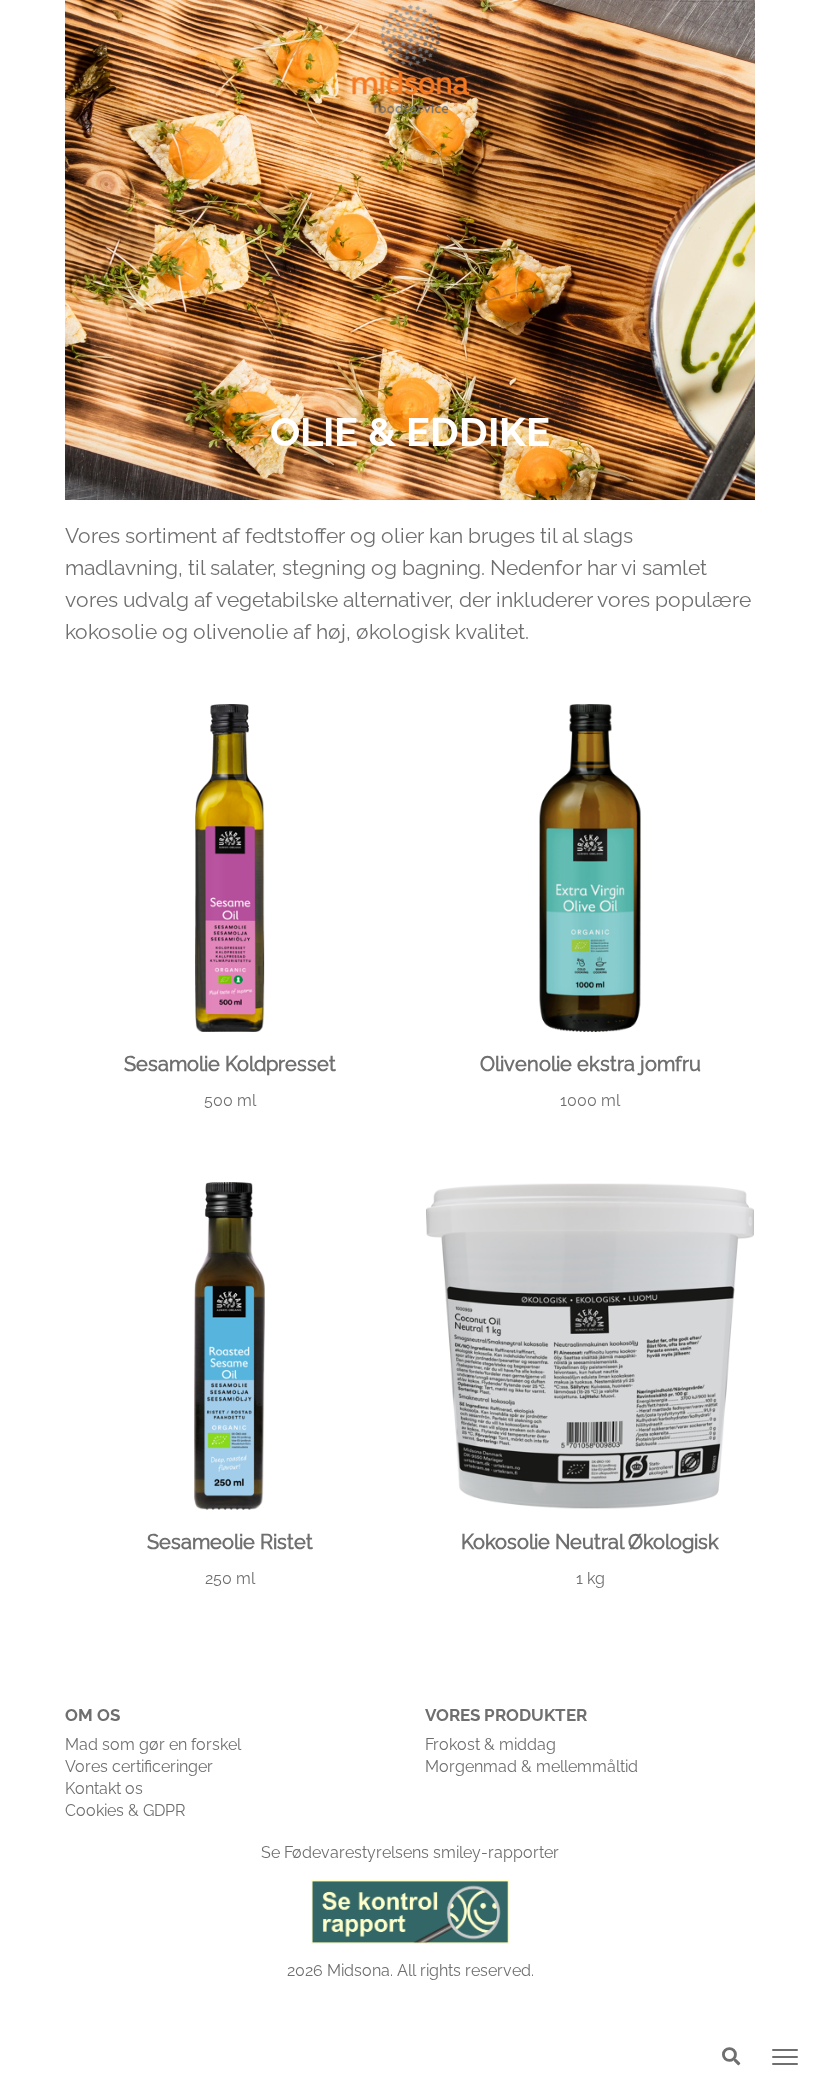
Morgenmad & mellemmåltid (531, 1766)
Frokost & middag (490, 1744)
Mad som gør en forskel (153, 1744)
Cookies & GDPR (125, 1810)
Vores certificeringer (139, 1766)
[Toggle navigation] (785, 2057)
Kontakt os (104, 1788)
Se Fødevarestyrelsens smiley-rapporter (410, 1852)
